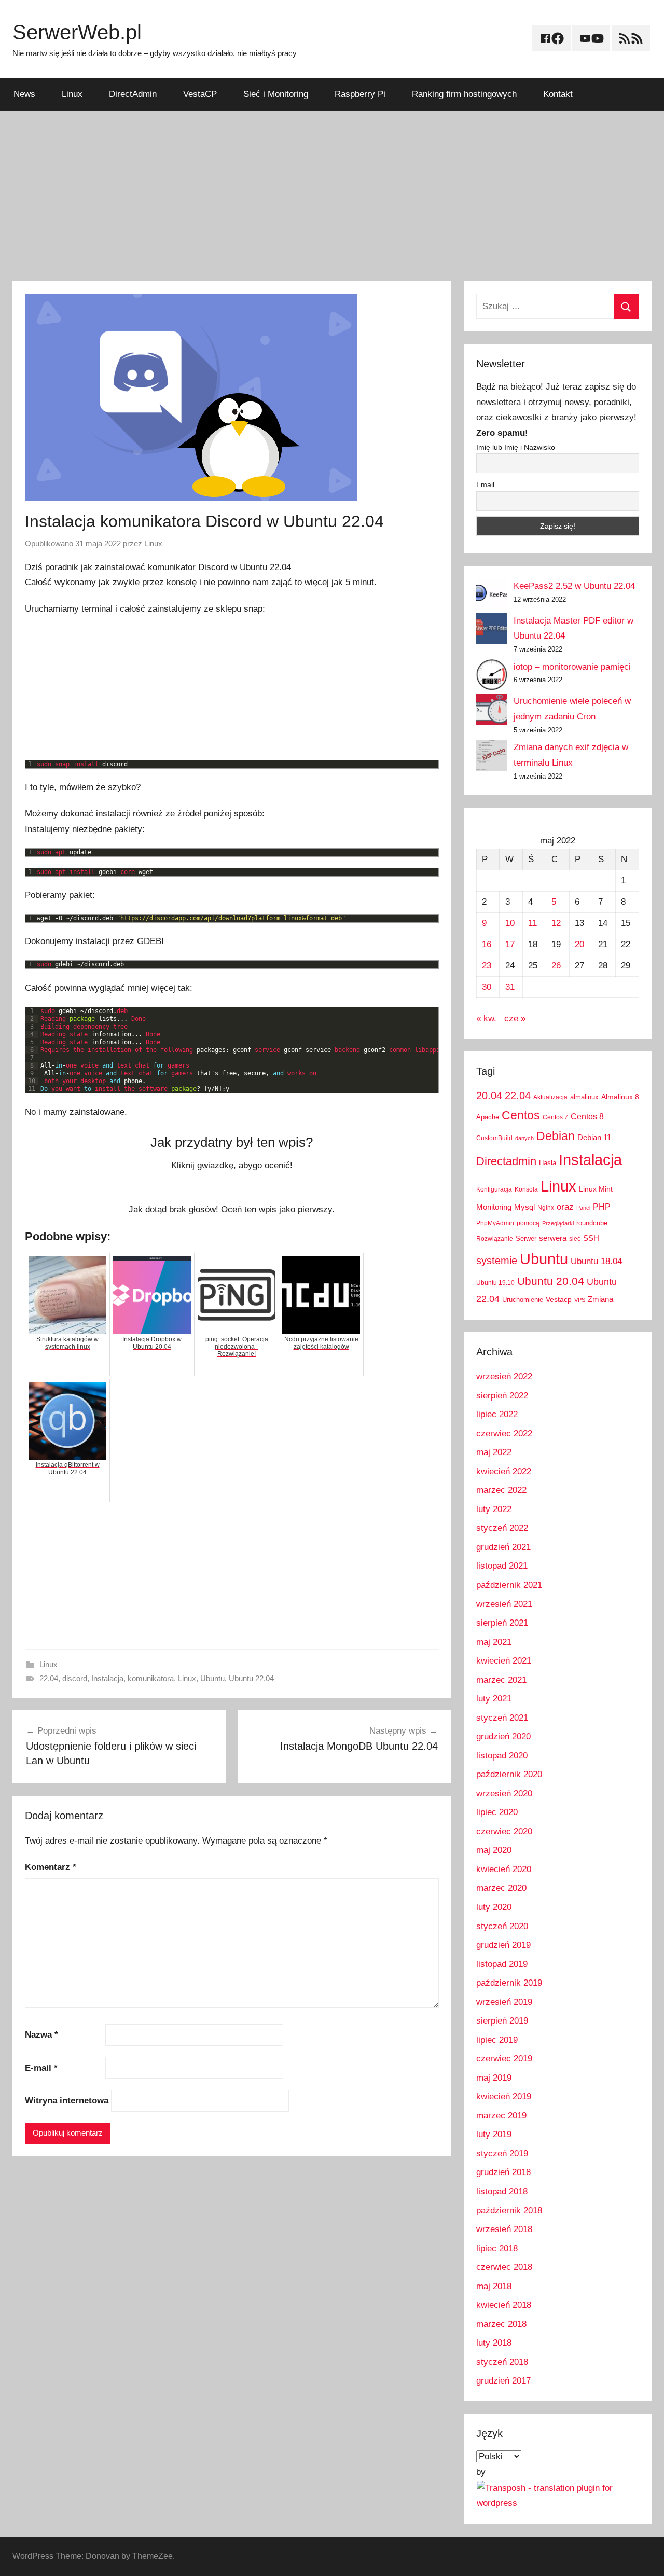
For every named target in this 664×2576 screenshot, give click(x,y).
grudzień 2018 (503, 2172)
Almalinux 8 (620, 1097)
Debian (556, 1136)
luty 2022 (494, 1509)
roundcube (592, 1223)
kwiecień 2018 (504, 2305)
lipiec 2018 (497, 2248)
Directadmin (506, 1161)
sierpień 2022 (502, 1396)
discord (75, 1678)
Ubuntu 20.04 (551, 1281)
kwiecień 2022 (504, 1471)
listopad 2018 (502, 2191)
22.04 (49, 1678)
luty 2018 (494, 2343)
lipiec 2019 (497, 2040)
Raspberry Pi (360, 94)
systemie (497, 1261)
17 (510, 944)
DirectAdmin (133, 94)
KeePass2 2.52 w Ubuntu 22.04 (574, 586)
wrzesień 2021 (504, 1604)
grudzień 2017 (503, 2381)
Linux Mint (596, 1189)
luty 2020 (494, 1907)
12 (556, 923)
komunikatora (151, 1678)
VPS (580, 1300)
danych (524, 1138)
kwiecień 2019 (504, 2096)
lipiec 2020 (497, 1812)
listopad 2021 (502, 1566)
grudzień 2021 (503, 1547)
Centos (521, 1115)
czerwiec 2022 (504, 1434)
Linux (72, 94)
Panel (583, 1208)
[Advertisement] (332, 196)
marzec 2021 (501, 1680)
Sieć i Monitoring (276, 94)
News (24, 94)
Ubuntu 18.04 (596, 1261)
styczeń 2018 (502, 2362)
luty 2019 (494, 2134)
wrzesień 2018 (504, 2229)
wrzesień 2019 (504, 2002)
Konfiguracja (494, 1189)
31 (510, 987)
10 (510, 923)
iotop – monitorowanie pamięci (572, 667)
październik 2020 (509, 1774)
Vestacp (559, 1299)
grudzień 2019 (503, 1945)
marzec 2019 (501, 2116)
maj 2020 (494, 1850)
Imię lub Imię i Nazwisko (516, 447)
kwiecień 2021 (504, 1661)
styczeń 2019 (502, 2153)
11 (532, 923)
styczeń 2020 (502, 1926)
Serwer (526, 1238)
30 (487, 987)
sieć (575, 1239)
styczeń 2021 (502, 1718)
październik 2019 (509, 1983)
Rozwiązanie (495, 1239)
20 (579, 944)
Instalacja (107, 1678)
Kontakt (558, 94)
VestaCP (200, 94)
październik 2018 (509, 2211)
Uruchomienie (523, 1300)
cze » (515, 1019)
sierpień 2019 (502, 2021)
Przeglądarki (558, 1223)
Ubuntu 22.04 (251, 1678)
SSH (591, 1238)
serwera (553, 1238)
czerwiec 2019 (504, 2059)
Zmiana (600, 1299)
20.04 (489, 1096)
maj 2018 (494, 2286)
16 (487, 944)
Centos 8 (587, 1116)
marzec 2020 (501, 1888)
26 (556, 966)
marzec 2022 (501, 1490)
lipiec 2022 (497, 1414)
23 (487, 966)
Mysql (524, 1207)
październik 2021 (509, 1585)
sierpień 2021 (502, 1623)
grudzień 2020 (503, 1736)
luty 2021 (494, 1699)
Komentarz (51, 1867)
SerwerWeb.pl (77, 32)
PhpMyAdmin (495, 1223)
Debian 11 (594, 1137)
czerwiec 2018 (504, 2267)
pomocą (528, 1223)
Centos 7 (555, 1117)
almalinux (584, 1097)
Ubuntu (212, 1678)
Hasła (548, 1163)
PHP (602, 1207)
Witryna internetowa (67, 2101)
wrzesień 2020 (504, 1793)
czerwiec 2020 (504, 1831)
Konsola (526, 1189)
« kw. (486, 1019)
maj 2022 (494, 1452)
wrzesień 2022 (504, 1376)
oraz (565, 1207)
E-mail (41, 2068)
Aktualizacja (550, 1097)
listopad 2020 (502, 1756)
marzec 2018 (501, 2324)
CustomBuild (494, 1138)
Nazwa (41, 2035)
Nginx (546, 1208)
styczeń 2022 (502, 1528)
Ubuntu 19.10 (495, 1283)
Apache (488, 1117)
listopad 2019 (502, 1964)
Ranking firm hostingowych (464, 94)
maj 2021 (494, 1642)
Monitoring (494, 1207)
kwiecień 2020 (504, 1869)
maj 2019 (494, 2078)
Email (485, 484)
